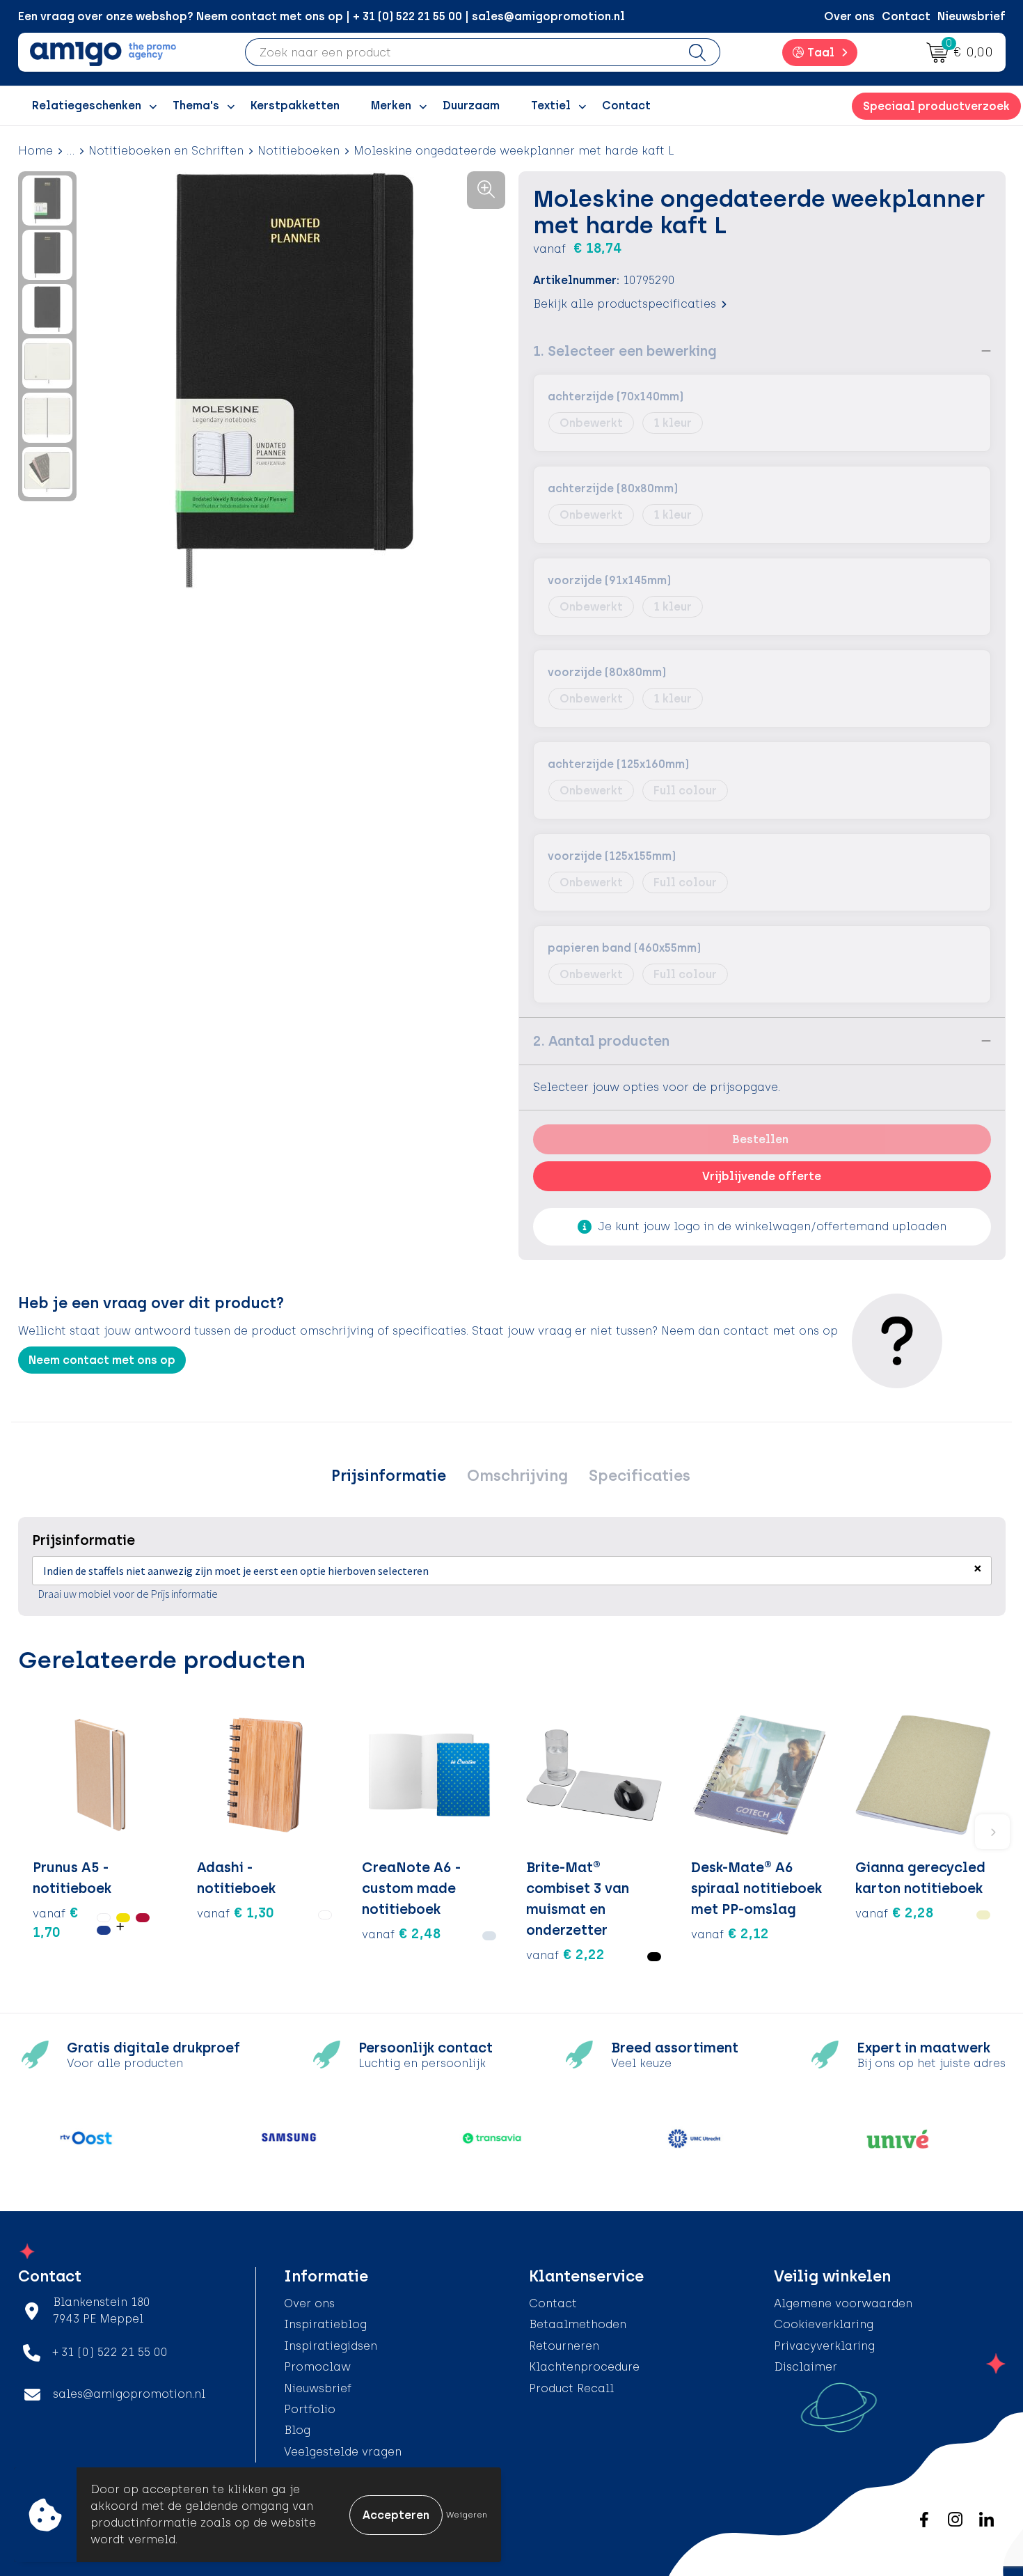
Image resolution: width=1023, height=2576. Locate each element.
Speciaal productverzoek (936, 106)
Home (35, 151)
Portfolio (310, 2409)
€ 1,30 (236, 1913)
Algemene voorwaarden (843, 2303)
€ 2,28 (895, 1913)
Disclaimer (806, 2367)
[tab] (389, 1476)
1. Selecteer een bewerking (625, 351)
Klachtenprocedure (584, 2367)
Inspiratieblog (325, 2324)
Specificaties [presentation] (640, 1476)
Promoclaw (317, 2367)
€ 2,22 (565, 1954)
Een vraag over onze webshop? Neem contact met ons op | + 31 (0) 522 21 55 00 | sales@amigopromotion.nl (322, 16)
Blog (297, 2430)
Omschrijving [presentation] (517, 1476)
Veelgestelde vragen (343, 2452)
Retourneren (564, 2346)
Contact (906, 16)
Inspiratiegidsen (331, 2346)
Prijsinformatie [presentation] (389, 1476)
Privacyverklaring (824, 2346)
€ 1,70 (56, 1922)
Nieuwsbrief (972, 16)
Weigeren (467, 2515)
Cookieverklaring (824, 2324)
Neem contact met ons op (102, 1360)
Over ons (849, 16)
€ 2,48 (402, 1933)
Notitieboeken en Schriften (166, 151)
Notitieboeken (299, 151)
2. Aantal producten (601, 1041)
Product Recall (571, 2388)
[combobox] (460, 52)
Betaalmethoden (578, 2324)
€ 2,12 (730, 1933)
